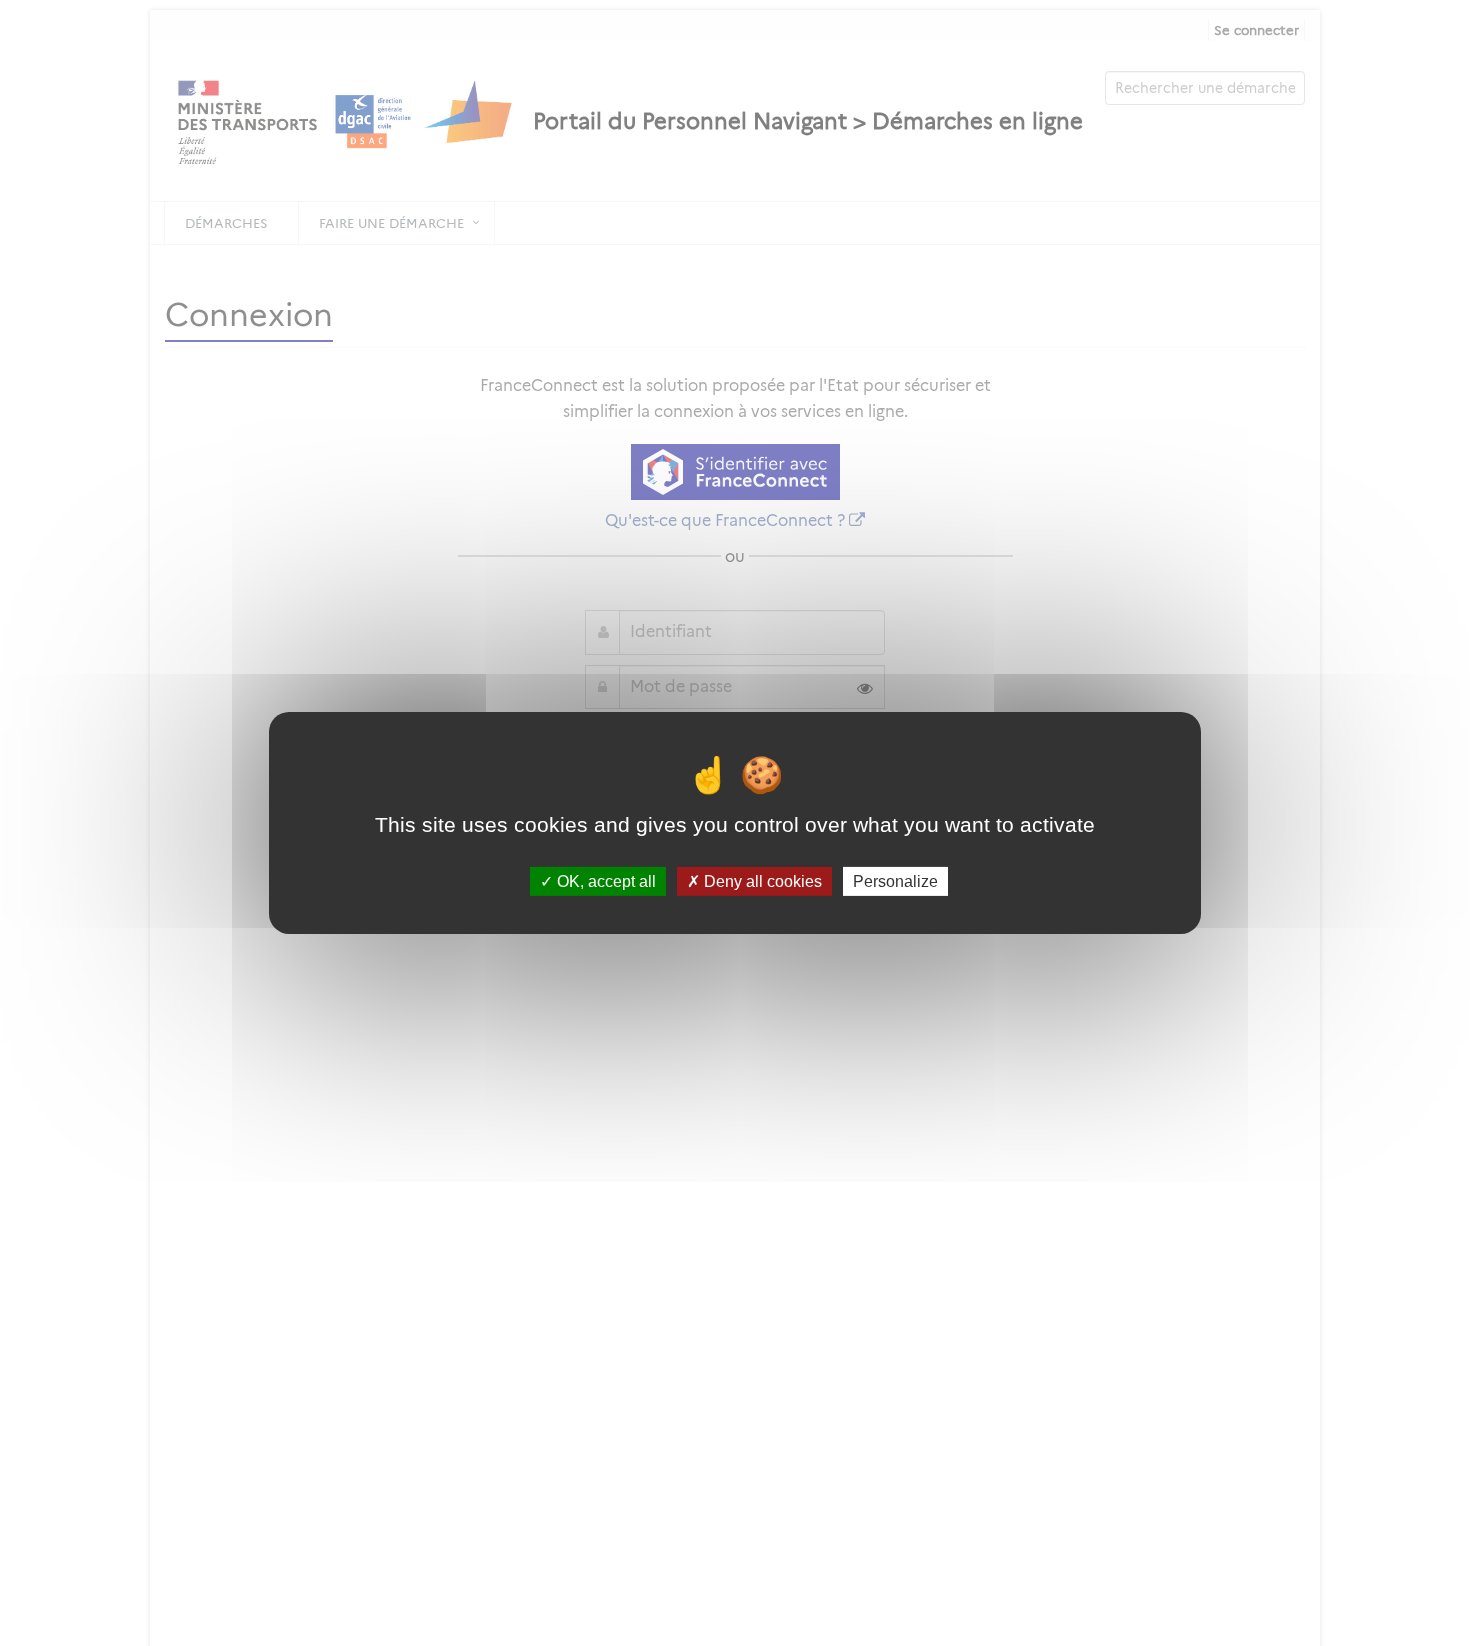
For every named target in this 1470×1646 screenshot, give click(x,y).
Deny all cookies (761, 881)
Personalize (895, 881)
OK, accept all (604, 881)
